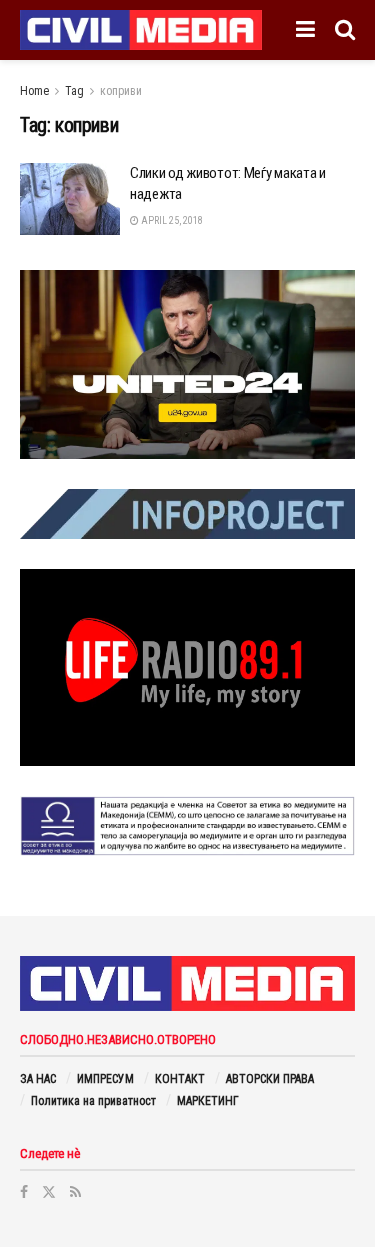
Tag (74, 91)
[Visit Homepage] (141, 30)
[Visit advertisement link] (187, 364)
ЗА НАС (38, 1079)
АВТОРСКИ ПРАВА (270, 1079)
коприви (121, 91)
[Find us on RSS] (75, 1192)
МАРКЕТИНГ (208, 1101)
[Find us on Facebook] (24, 1192)
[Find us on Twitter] (49, 1192)
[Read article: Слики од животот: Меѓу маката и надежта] (70, 199)
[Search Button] (345, 30)
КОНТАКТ (180, 1079)
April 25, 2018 (171, 220)
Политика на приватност (93, 1101)
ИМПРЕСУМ (105, 1079)
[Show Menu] (305, 30)
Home (34, 91)
